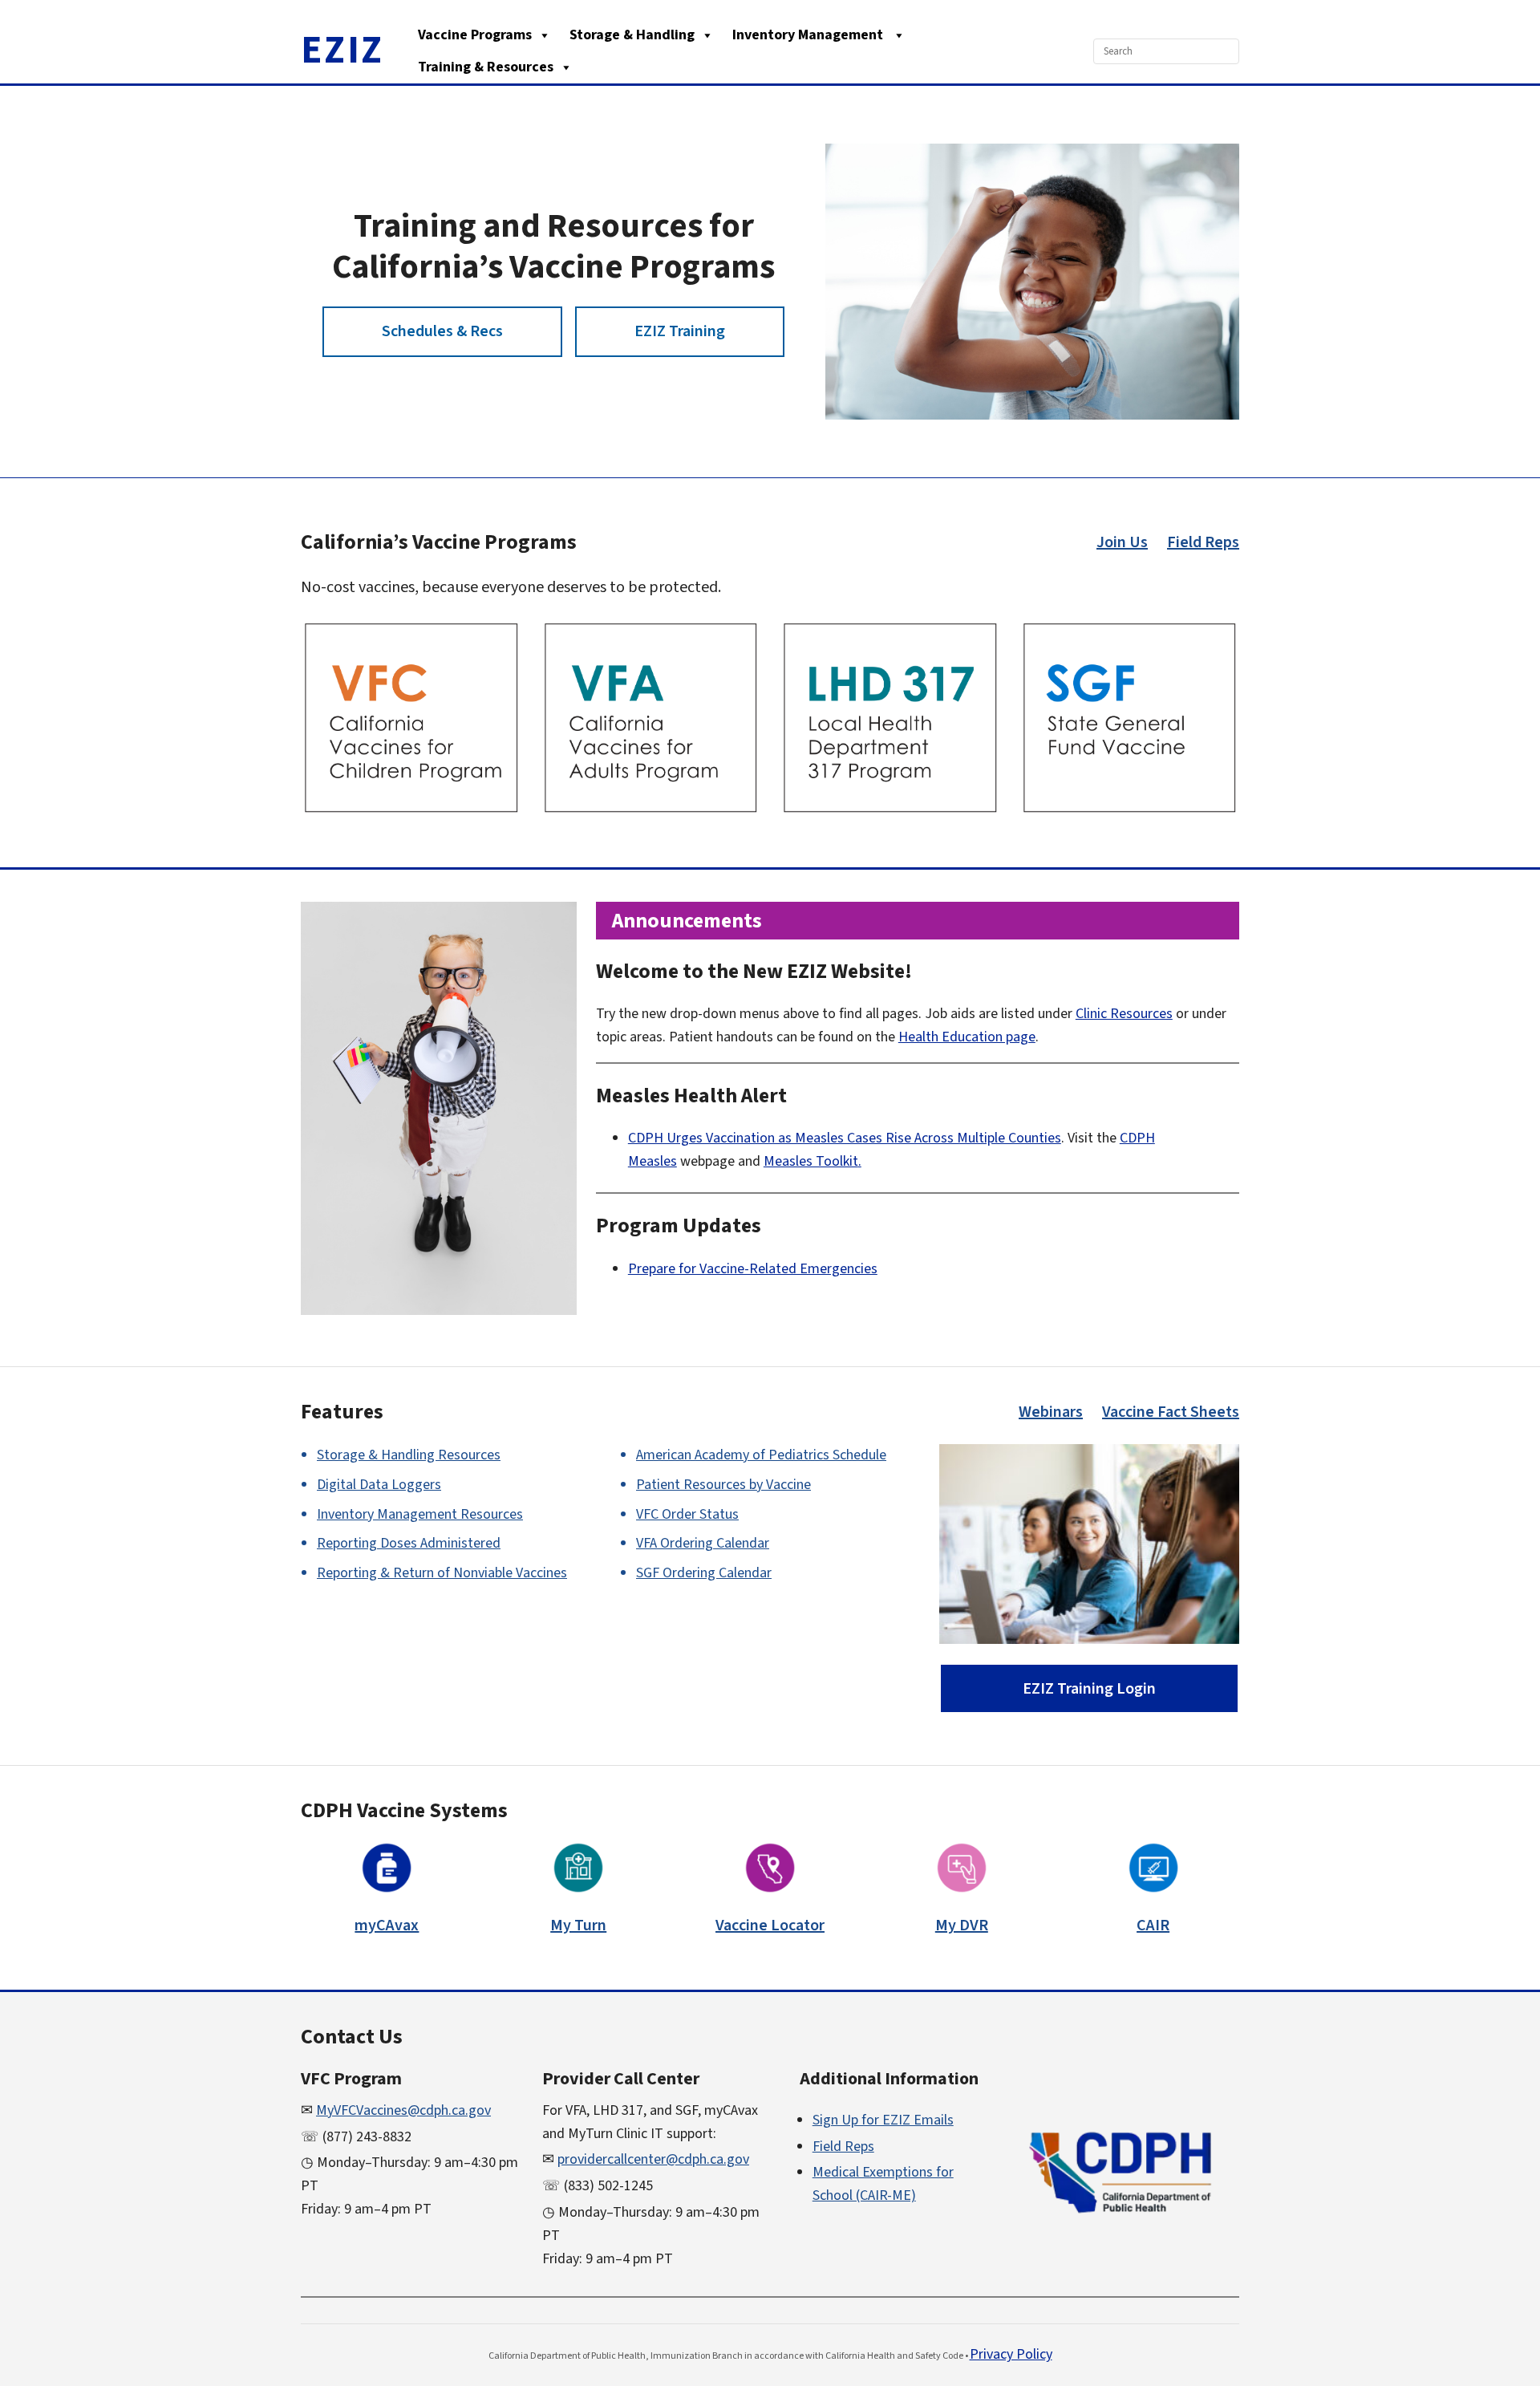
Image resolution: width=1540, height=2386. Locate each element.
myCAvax (387, 1925)
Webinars (1051, 1412)
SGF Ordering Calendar (704, 1573)
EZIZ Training (680, 331)
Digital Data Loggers (379, 1485)
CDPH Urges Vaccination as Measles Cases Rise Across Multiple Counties (845, 1138)
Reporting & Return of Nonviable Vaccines (442, 1573)
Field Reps (1203, 542)
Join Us (1122, 542)
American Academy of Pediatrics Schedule (761, 1455)
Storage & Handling (632, 35)
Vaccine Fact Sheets (1171, 1412)
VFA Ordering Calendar (703, 1543)
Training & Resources (486, 67)
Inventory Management (809, 35)
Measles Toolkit (811, 1161)
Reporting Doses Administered (409, 1543)
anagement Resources (420, 1514)
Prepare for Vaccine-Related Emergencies (753, 1269)
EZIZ (342, 51)
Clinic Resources (1124, 1014)
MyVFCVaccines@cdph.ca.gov (403, 2110)
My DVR (962, 1925)
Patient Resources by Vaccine (723, 1485)
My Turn (578, 1925)
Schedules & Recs (442, 331)
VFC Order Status (687, 1514)
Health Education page (967, 1037)
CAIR (1153, 1925)
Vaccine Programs (475, 35)
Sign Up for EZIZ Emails (883, 2120)
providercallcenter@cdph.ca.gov (653, 2159)
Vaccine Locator (770, 1925)
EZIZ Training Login (1089, 1689)
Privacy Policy (1011, 2354)
